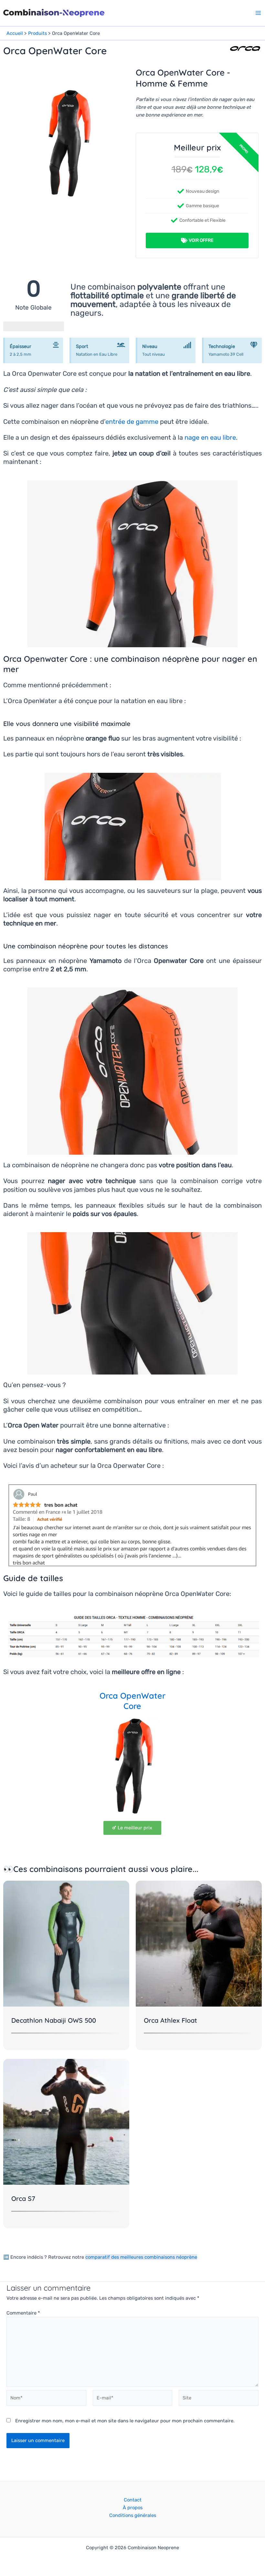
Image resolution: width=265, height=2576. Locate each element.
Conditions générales (133, 2515)
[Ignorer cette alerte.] (56, 345)
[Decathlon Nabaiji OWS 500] (66, 1943)
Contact (133, 2500)
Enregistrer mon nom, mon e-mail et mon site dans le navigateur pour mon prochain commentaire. (125, 2421)
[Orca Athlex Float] (199, 1943)
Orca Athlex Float (170, 2020)
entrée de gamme (132, 422)
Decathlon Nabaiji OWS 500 (54, 2020)
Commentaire (23, 2313)
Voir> (237, 11)
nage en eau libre (210, 437)
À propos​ (133, 2508)
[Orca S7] (66, 2121)
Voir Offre (201, 240)
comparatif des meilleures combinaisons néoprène (141, 2257)
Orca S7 (23, 2198)
